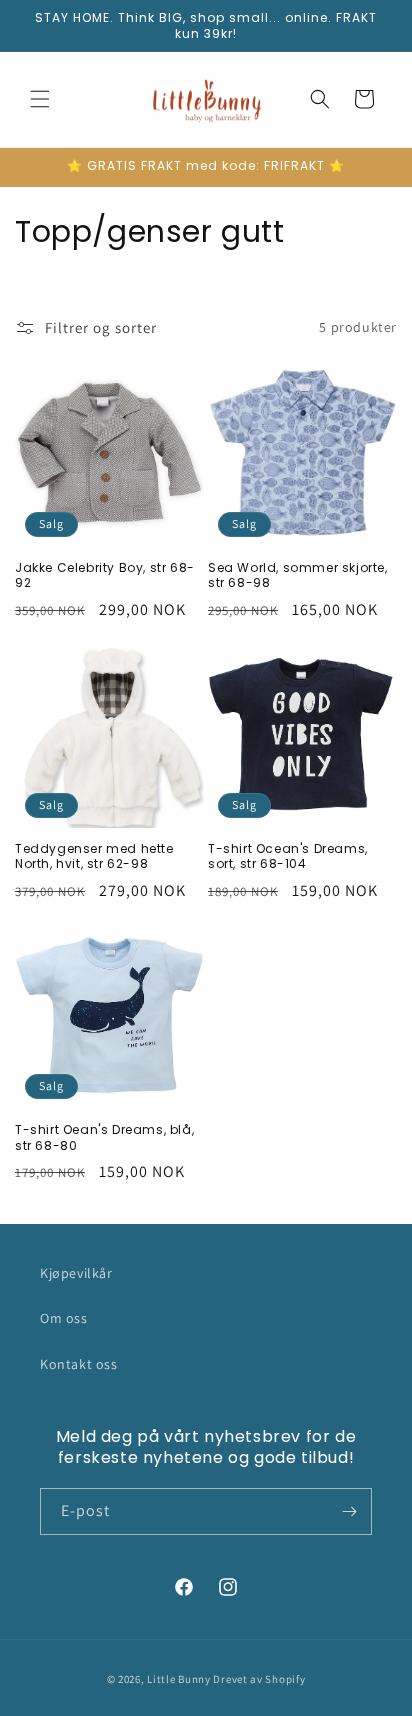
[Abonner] (349, 1511)
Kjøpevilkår (76, 1273)
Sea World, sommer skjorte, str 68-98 (298, 575)
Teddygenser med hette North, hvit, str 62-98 (94, 856)
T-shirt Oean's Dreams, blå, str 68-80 (104, 1137)
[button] (40, 99)
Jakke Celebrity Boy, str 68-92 (105, 575)
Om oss (64, 1318)
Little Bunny (178, 1679)
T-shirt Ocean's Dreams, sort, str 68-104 (288, 856)
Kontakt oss (79, 1364)
